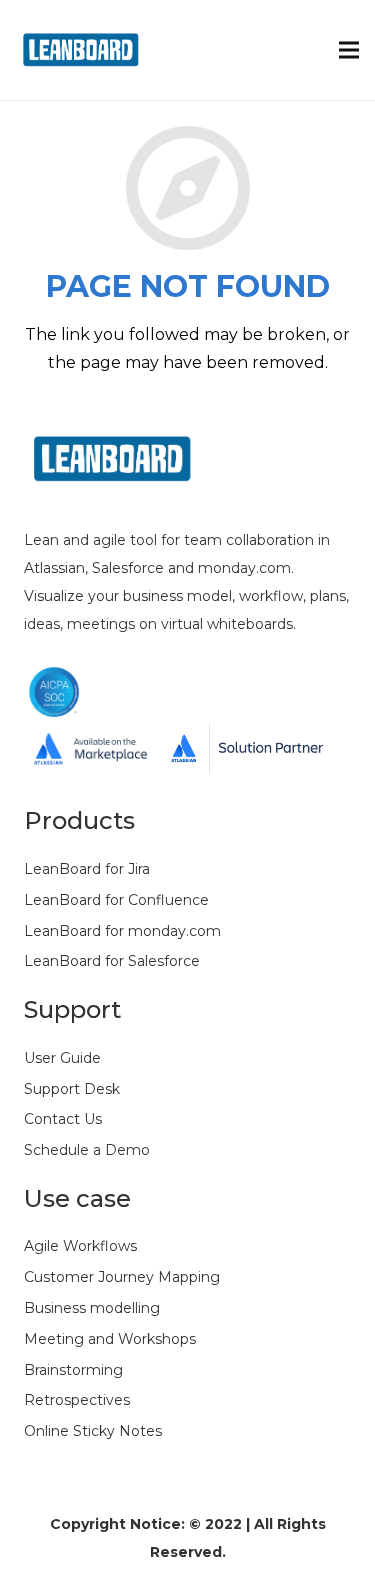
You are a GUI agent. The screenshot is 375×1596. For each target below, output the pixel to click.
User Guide (62, 1058)
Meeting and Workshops (110, 1339)
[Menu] (349, 50)
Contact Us (63, 1119)
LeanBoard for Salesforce (112, 961)
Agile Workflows (80, 1246)
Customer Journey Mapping (122, 1277)
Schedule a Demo (87, 1150)
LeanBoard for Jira (87, 869)
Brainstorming (73, 1370)
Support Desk (72, 1089)
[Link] (85, 50)
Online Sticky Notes (93, 1431)
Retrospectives (77, 1400)
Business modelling (92, 1308)
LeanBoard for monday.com (122, 931)
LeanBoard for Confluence (116, 900)
